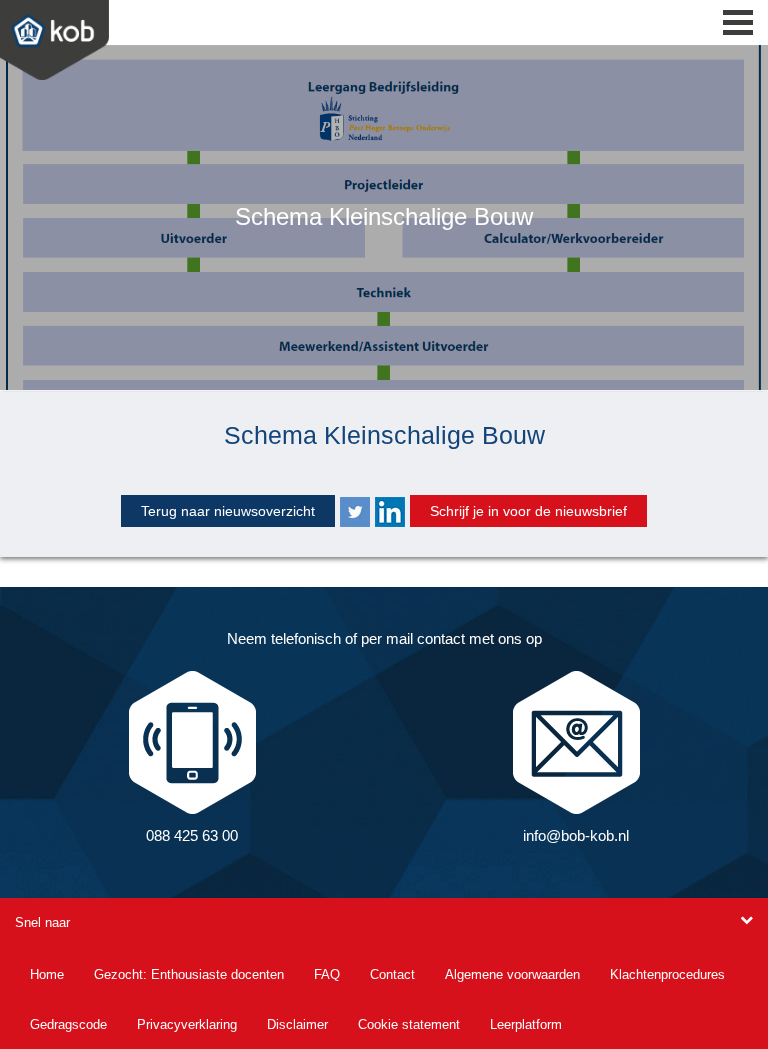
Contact (392, 974)
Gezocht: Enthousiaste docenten (189, 974)
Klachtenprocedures (667, 974)
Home (47, 974)
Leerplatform (526, 1024)
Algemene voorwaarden (512, 974)
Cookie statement (409, 1024)
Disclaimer (297, 1024)
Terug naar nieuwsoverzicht (228, 511)
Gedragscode (68, 1024)
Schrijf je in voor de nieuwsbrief (528, 511)
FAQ (327, 974)
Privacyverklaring (187, 1024)
